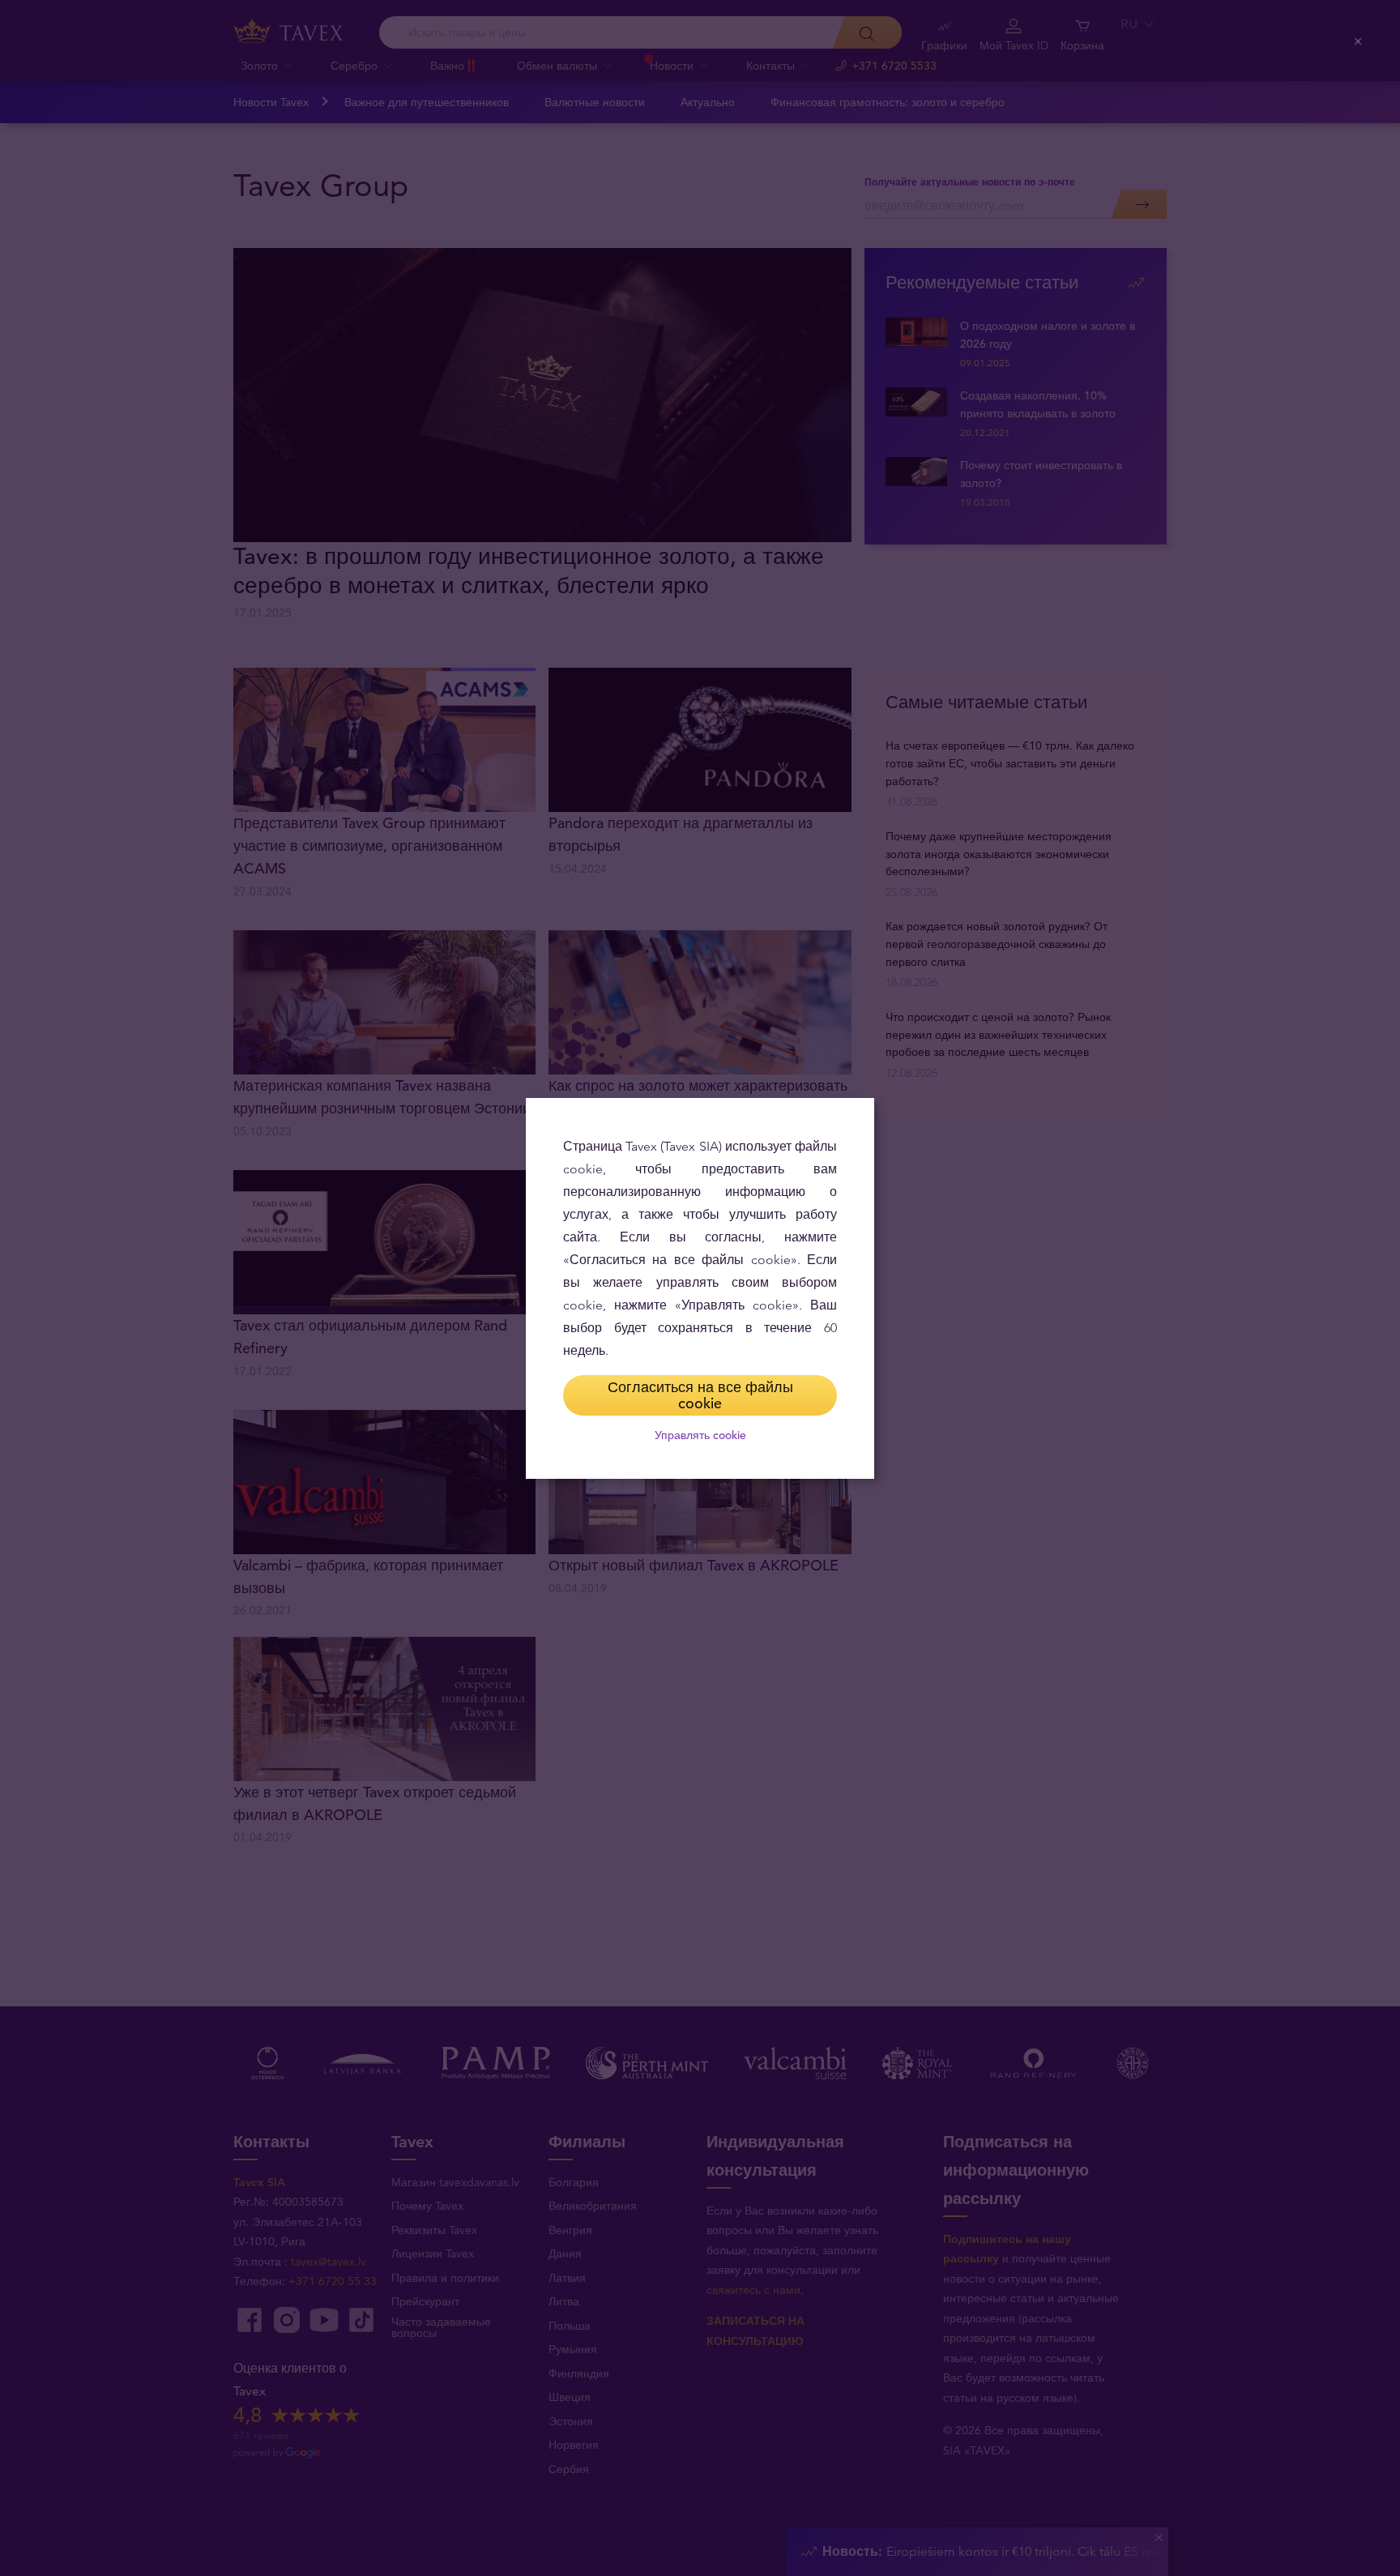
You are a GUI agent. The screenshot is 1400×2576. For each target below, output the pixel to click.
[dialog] (700, 1288)
